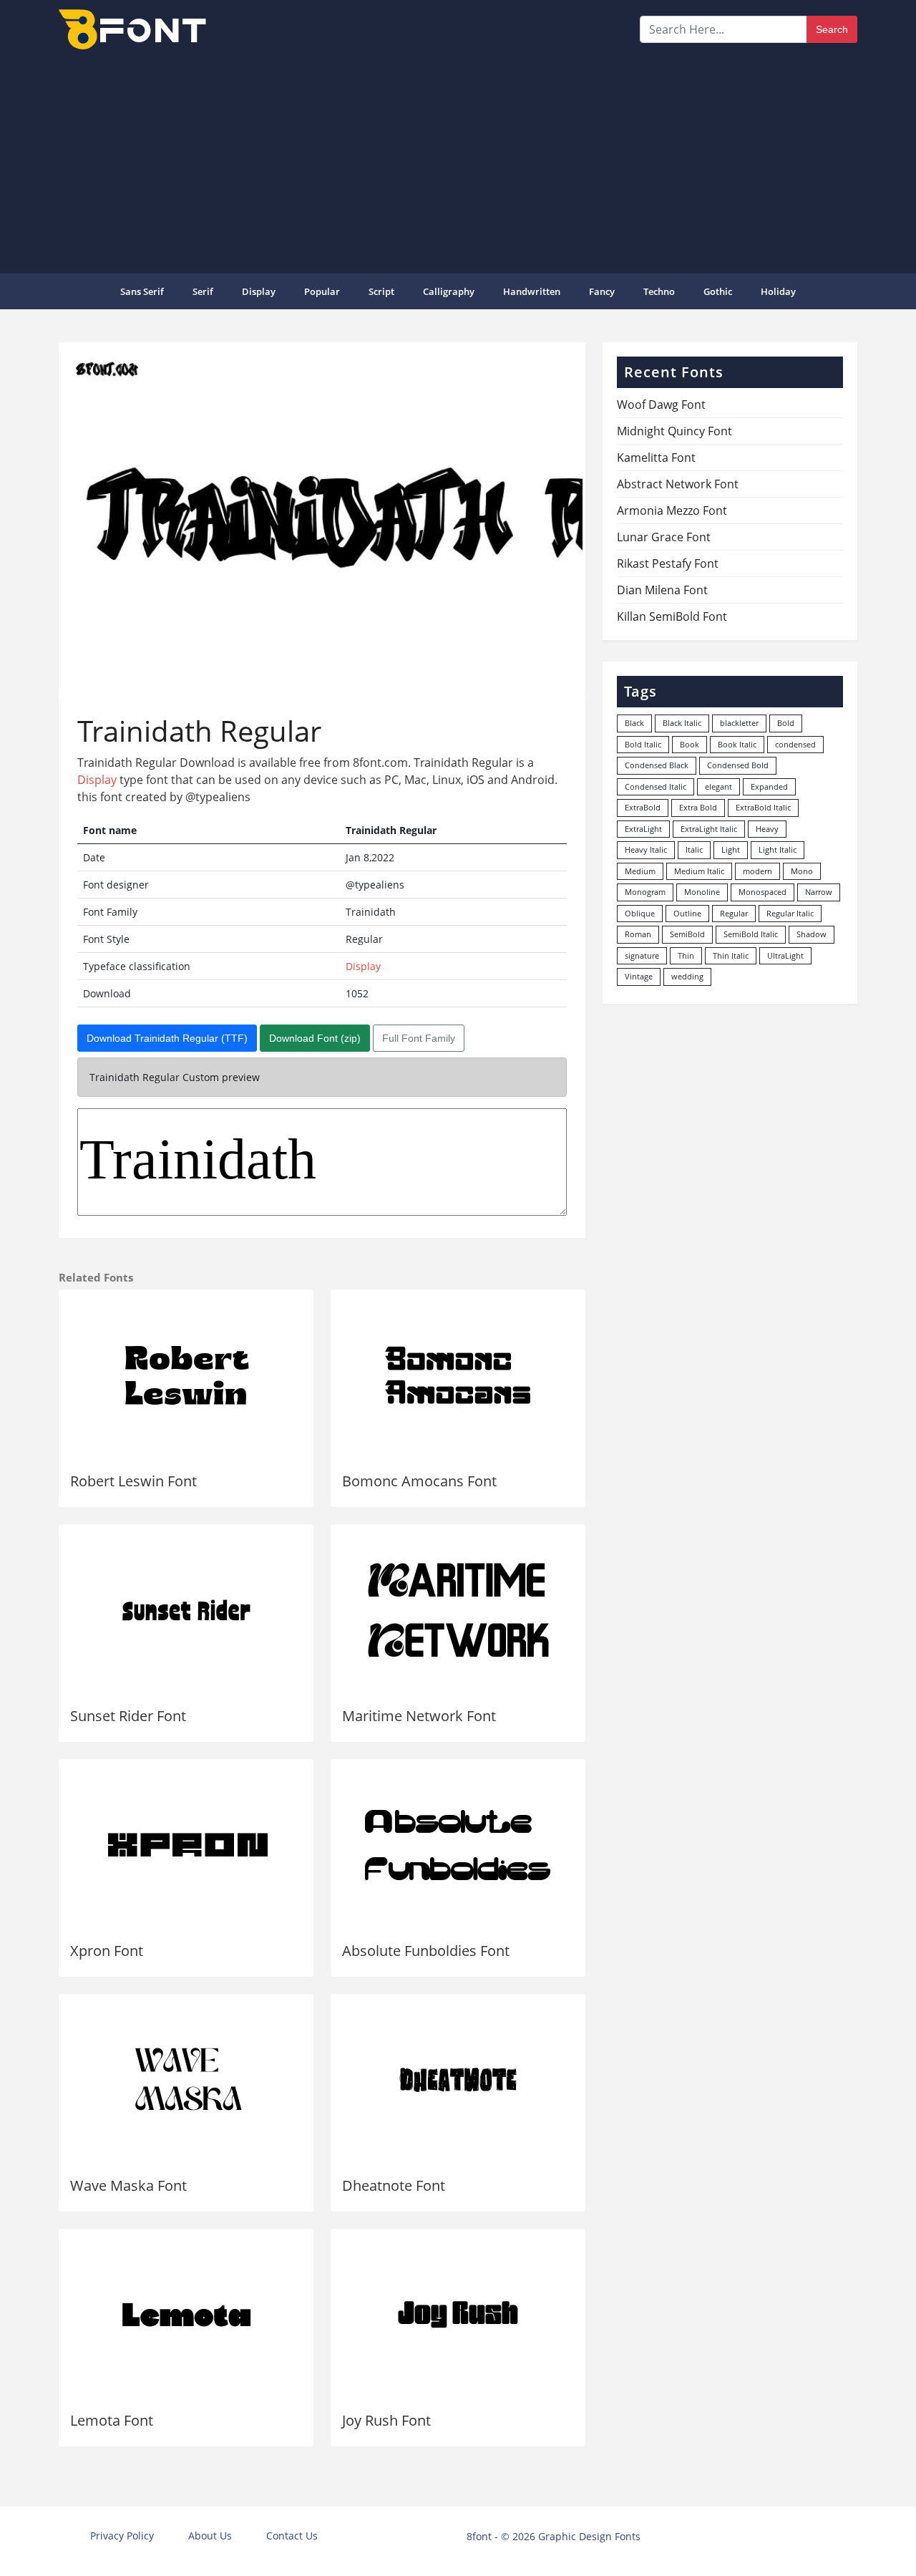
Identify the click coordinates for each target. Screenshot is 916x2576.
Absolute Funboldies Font (426, 1951)
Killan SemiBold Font (672, 616)
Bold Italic (643, 744)
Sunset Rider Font (128, 1716)
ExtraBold (643, 807)
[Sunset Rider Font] (186, 1610)
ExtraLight (643, 829)
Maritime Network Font (419, 1716)
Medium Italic (699, 871)
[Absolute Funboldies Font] (458, 1845)
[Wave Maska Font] (186, 2080)
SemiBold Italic (751, 934)
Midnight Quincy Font (674, 431)
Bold (786, 723)
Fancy (602, 291)
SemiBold (687, 934)
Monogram (645, 892)
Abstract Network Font (678, 484)
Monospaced (762, 892)
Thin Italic (731, 955)
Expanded (769, 786)
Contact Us (292, 2536)
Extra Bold (698, 807)
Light (731, 849)
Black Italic (682, 723)
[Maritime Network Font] (458, 1610)
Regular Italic (790, 913)
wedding (687, 976)
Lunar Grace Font (664, 537)
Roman (638, 934)
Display (259, 291)
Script (381, 291)
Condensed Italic (656, 786)
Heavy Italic (646, 849)
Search (832, 29)
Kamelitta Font (656, 457)
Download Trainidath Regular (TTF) (167, 1038)
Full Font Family (419, 1038)
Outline (687, 913)
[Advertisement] (458, 160)
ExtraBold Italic (763, 807)
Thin (686, 955)
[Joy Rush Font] (458, 2315)
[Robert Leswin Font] (186, 1375)
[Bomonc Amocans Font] (458, 1375)
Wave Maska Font (128, 2185)
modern (757, 871)
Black (634, 723)
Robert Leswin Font (133, 1481)
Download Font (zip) (315, 1038)
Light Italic (778, 849)
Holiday (778, 291)
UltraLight (785, 955)
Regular (734, 913)
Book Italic (737, 744)
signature (642, 955)
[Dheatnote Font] (458, 2080)
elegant (718, 786)
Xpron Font (107, 1951)
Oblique (640, 913)
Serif (203, 291)
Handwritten (532, 291)
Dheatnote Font (394, 2185)
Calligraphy (449, 291)
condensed (795, 744)
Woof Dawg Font (661, 405)
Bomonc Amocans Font (419, 1481)
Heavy (767, 829)
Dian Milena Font (662, 590)
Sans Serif (142, 291)
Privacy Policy (122, 2536)
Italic (694, 849)
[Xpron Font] (186, 1845)
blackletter (739, 723)
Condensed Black (657, 765)
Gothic (718, 291)
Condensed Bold (738, 765)
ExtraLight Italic (709, 829)
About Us (210, 2536)
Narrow (819, 892)
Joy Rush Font (386, 2420)
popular (322, 291)
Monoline (702, 892)
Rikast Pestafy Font (668, 563)
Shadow (812, 934)
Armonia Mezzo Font (672, 510)
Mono (802, 871)
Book (690, 744)
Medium (640, 871)
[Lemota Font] (186, 2315)
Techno (659, 291)
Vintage (639, 976)
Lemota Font (112, 2420)
